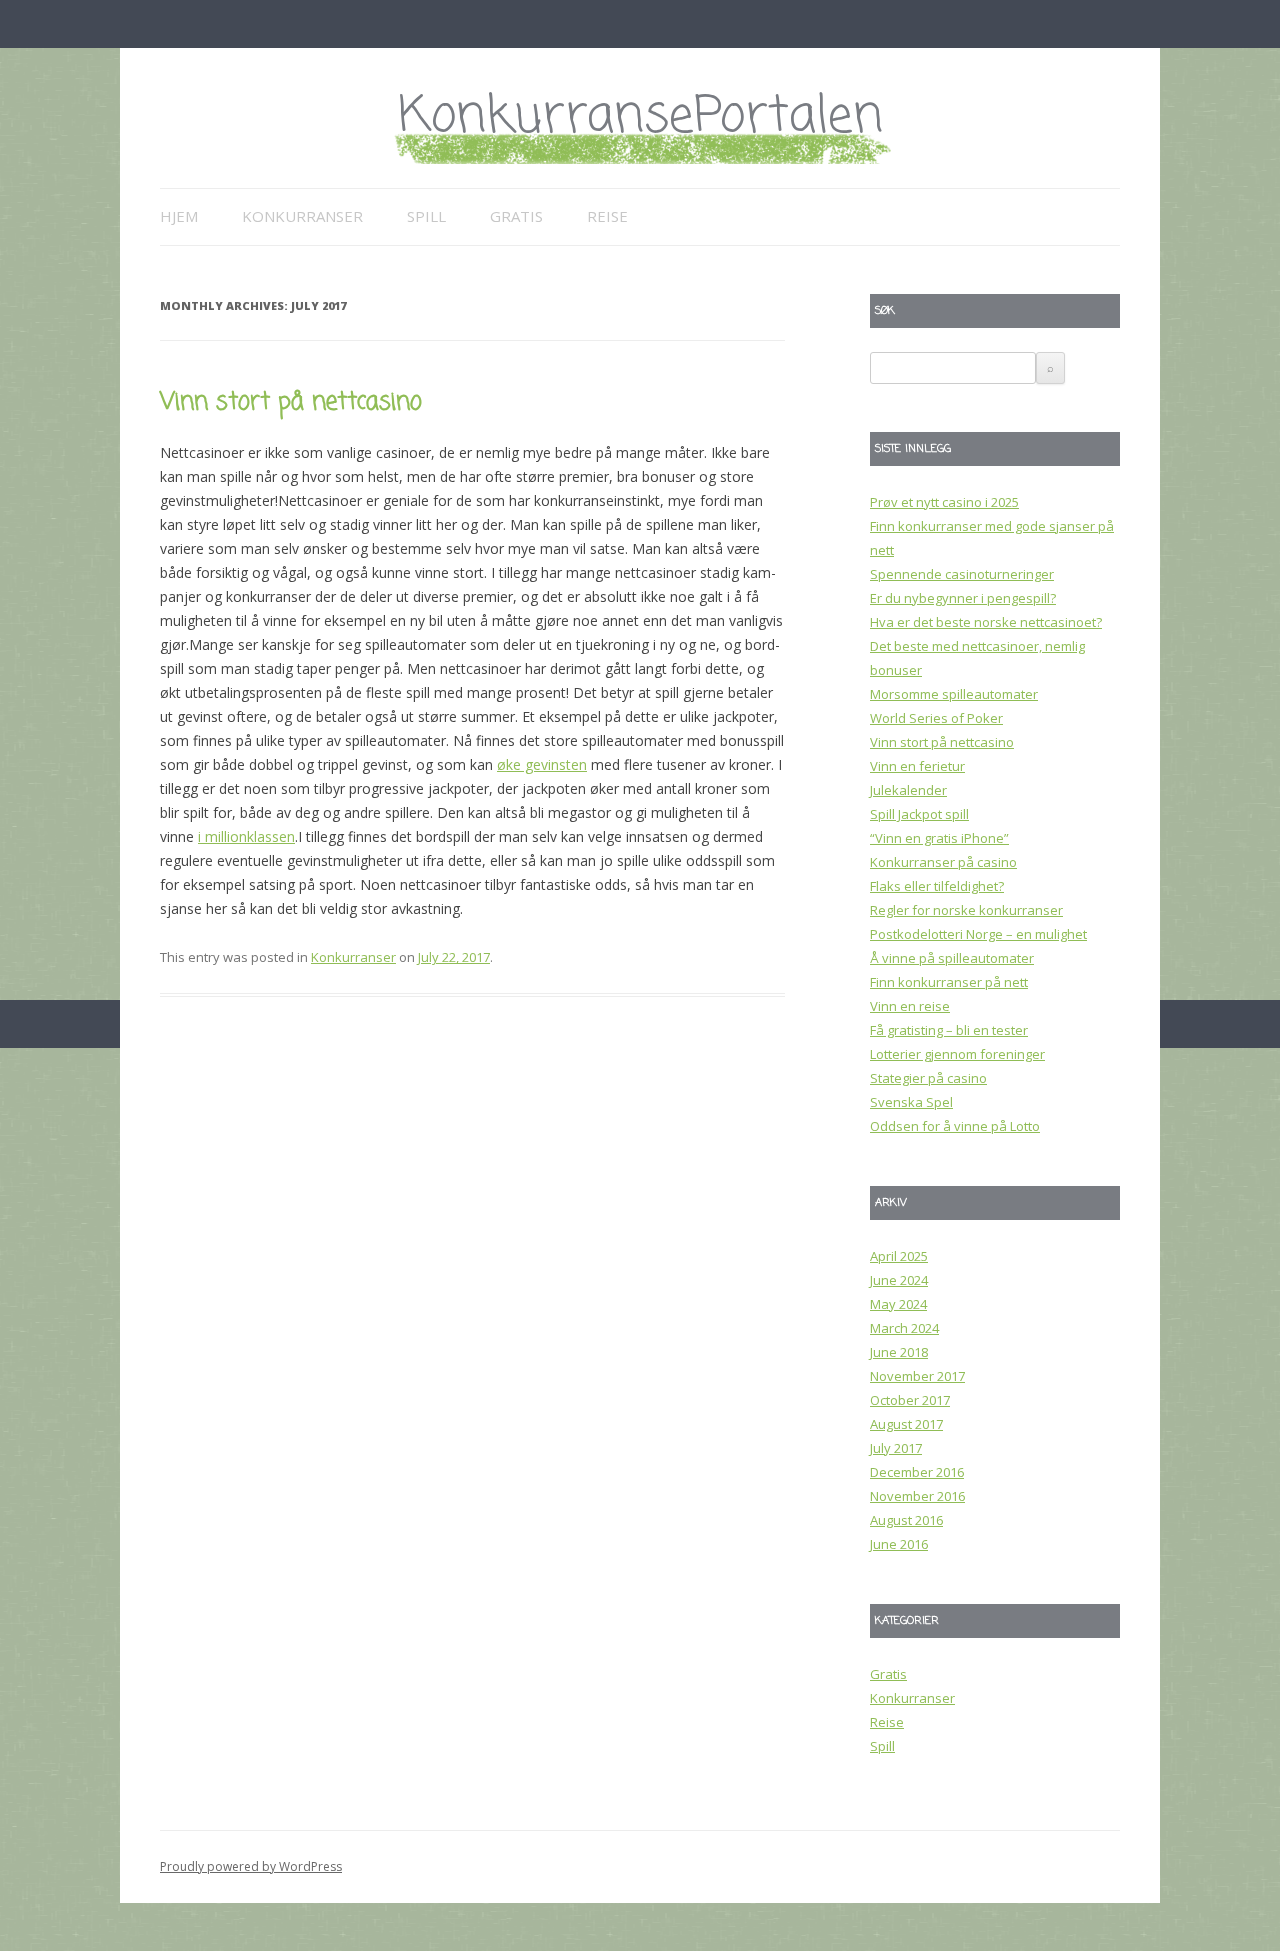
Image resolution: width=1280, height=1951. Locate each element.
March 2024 (904, 1328)
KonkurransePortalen (640, 117)
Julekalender (908, 790)
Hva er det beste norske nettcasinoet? (986, 622)
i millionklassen (246, 836)
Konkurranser (302, 216)
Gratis (516, 216)
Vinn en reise (910, 1006)
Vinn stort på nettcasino (291, 402)
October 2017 (910, 1400)
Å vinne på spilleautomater (952, 958)
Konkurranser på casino (943, 862)
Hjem (179, 216)
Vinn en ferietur (917, 766)
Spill (426, 216)
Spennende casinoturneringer (962, 574)
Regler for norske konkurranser (966, 910)
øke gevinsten (542, 764)
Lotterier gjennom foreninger (957, 1054)
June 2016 (899, 1544)
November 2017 (917, 1376)
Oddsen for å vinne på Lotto (955, 1126)
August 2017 (906, 1424)
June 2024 (899, 1280)
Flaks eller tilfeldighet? (937, 886)
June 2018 (899, 1352)
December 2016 (917, 1472)
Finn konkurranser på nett (949, 982)
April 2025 (899, 1256)
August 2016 (906, 1520)
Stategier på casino (928, 1078)
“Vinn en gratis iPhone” (939, 838)
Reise (607, 216)
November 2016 (917, 1496)
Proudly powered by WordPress (251, 1866)
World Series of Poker (936, 718)
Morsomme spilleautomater (954, 694)
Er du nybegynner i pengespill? (963, 598)
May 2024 (898, 1304)
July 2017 (896, 1448)
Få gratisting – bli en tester (949, 1030)
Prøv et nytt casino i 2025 (944, 502)
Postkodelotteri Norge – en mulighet (978, 934)
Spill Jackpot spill (919, 814)
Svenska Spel (911, 1102)
